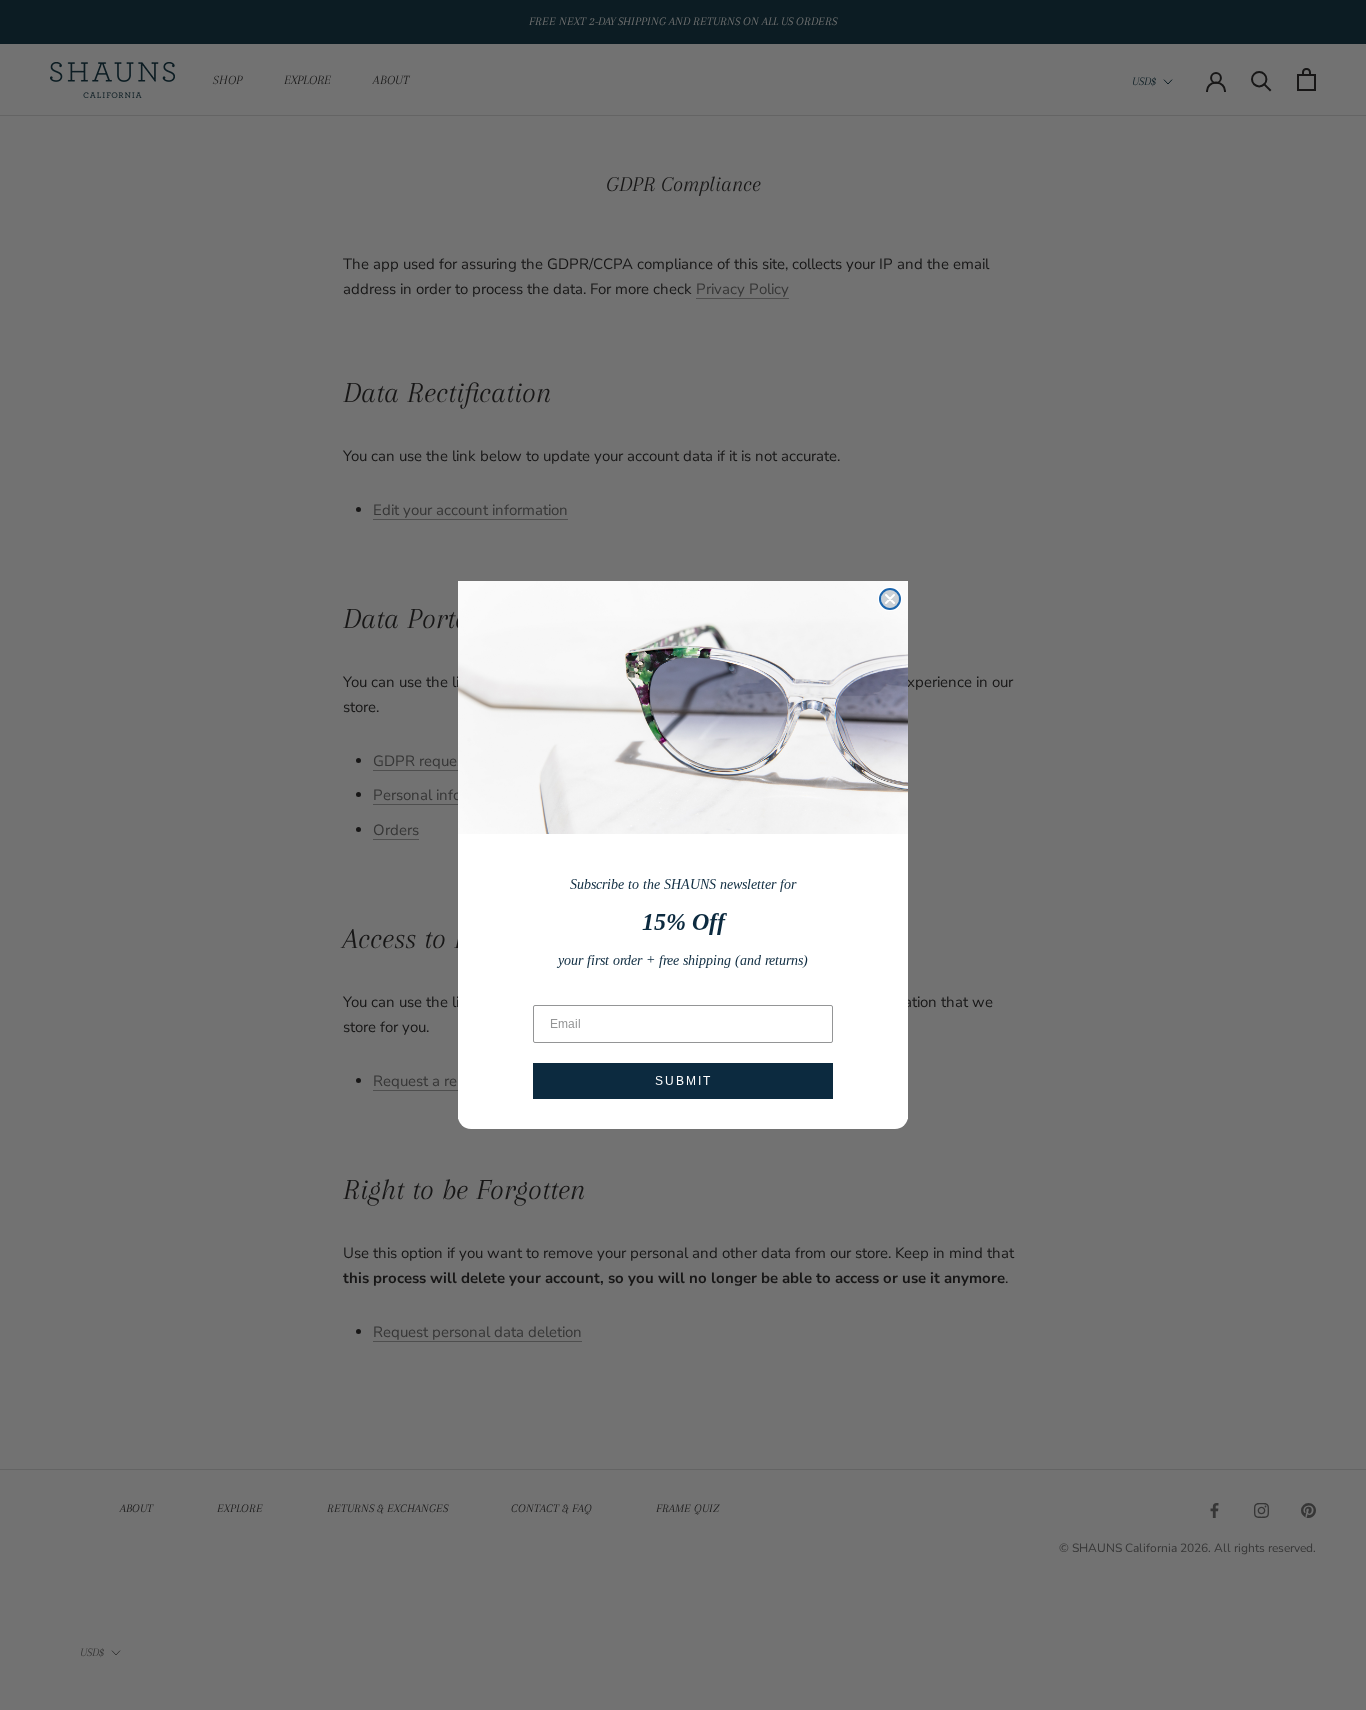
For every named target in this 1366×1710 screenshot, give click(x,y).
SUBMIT (683, 1081)
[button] (683, 707)
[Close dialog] (890, 599)
